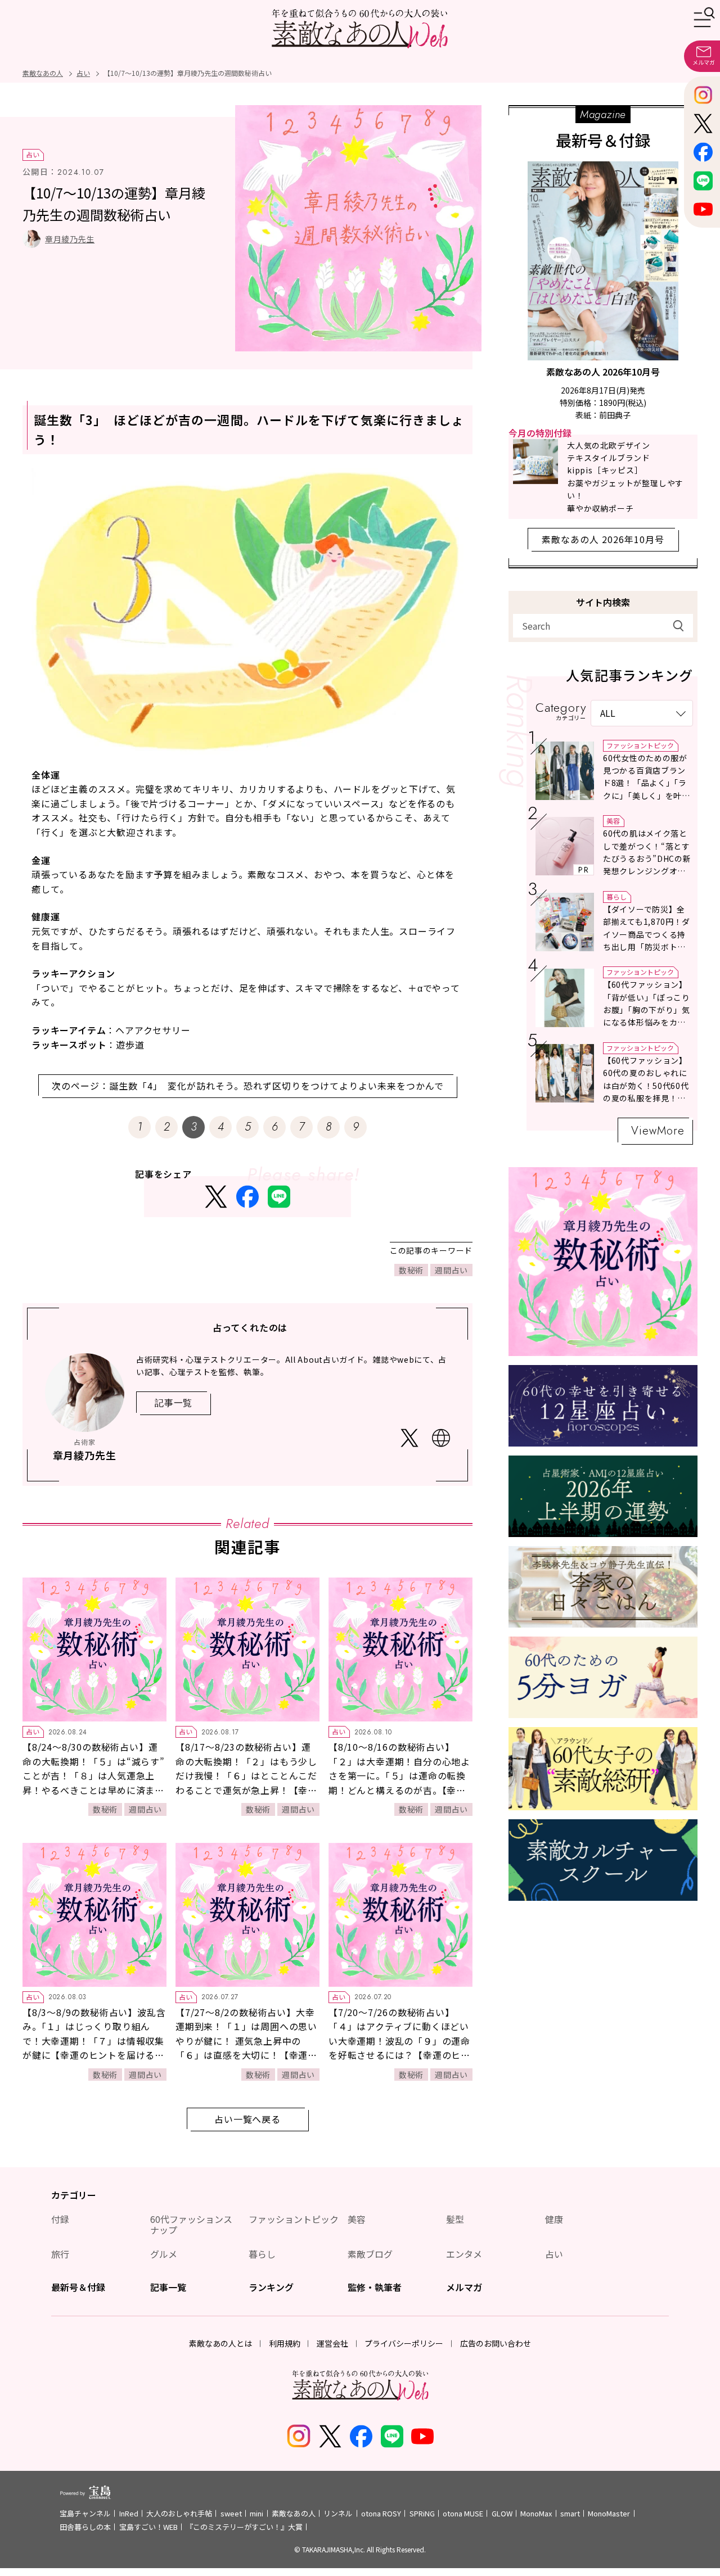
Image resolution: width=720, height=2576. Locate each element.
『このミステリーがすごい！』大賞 (244, 2527)
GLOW (502, 2513)
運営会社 (332, 2343)
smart (570, 2513)
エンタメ (464, 2254)
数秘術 (411, 1270)
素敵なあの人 (294, 2513)
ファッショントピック (640, 745)
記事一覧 (168, 2287)
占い (33, 154)
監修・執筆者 (375, 2287)
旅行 (60, 2254)
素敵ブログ (370, 2254)
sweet (231, 2513)
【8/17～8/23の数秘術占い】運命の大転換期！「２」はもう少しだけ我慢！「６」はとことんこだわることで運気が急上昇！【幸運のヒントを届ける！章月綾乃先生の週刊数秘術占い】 (246, 1783)
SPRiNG (422, 2513)
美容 (613, 821)
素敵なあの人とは (220, 2343)
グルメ (164, 2254)
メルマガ (464, 2287)
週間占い (451, 1270)
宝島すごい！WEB (148, 2527)
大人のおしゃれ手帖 (179, 2513)
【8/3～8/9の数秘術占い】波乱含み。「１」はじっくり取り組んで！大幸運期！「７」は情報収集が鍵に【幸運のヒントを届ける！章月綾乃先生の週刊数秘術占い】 (94, 2041)
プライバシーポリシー (404, 2343)
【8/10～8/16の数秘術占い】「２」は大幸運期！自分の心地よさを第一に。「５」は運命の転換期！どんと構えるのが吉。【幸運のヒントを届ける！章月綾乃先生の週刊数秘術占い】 (399, 1783)
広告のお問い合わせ (496, 2343)
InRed (129, 2513)
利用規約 (285, 2343)
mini (256, 2513)
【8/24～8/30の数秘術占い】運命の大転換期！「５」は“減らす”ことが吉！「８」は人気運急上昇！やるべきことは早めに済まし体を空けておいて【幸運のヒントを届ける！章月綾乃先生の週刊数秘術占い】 (94, 1790)
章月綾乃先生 (70, 239)
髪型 (455, 2219)
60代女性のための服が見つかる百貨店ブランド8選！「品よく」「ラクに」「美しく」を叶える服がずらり (647, 783)
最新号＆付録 (78, 2287)
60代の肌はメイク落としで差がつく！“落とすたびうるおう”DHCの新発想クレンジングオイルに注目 (647, 858)
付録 (60, 2219)
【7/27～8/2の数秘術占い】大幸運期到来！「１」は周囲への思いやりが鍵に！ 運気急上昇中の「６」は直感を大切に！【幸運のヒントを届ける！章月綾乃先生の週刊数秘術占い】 (246, 2048)
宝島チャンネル (85, 2513)
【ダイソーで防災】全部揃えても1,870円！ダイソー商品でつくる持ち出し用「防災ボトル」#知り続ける (647, 934)
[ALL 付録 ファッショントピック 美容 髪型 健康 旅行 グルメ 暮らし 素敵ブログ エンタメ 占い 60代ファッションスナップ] (642, 713)
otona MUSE (463, 2513)
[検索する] (678, 626)
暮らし (616, 896)
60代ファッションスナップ (191, 2224)
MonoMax (536, 2513)
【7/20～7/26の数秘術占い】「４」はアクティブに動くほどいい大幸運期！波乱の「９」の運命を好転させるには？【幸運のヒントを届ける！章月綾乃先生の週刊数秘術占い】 (399, 2048)
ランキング (271, 2287)
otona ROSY (381, 2513)
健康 (554, 2219)
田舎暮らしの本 (85, 2527)
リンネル (338, 2513)
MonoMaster (609, 2513)
